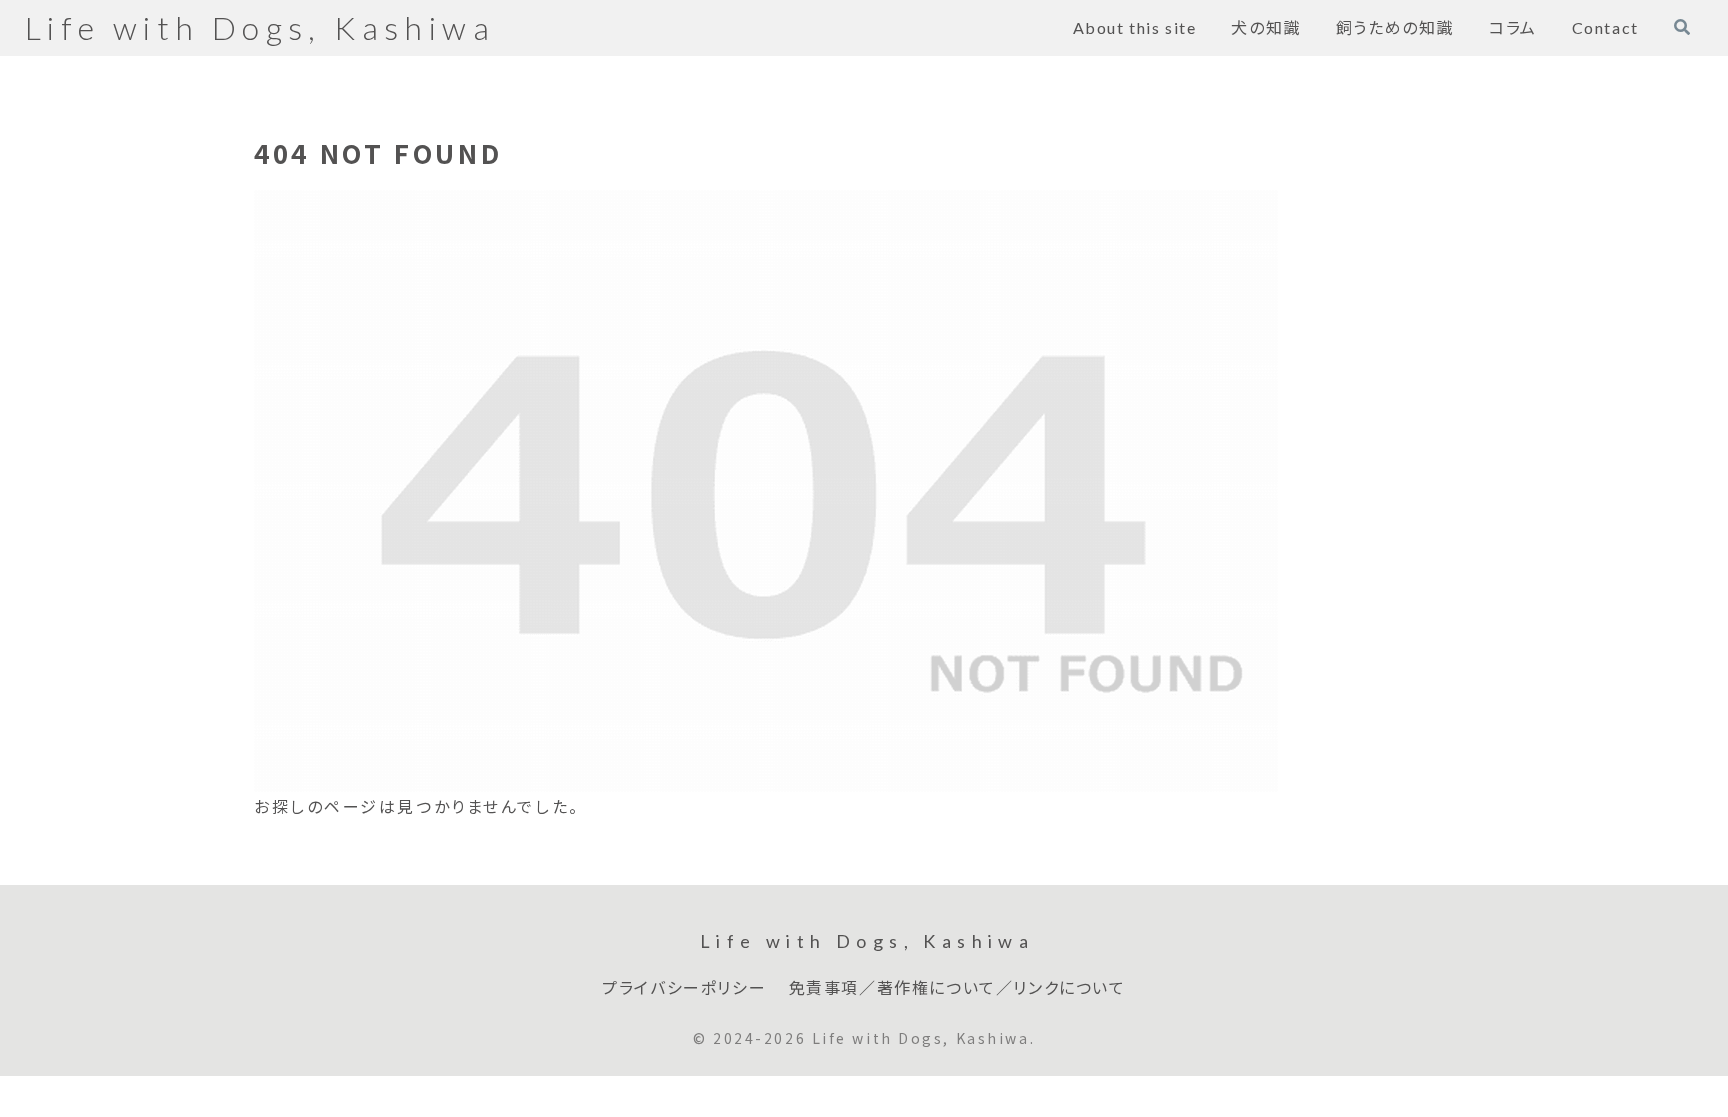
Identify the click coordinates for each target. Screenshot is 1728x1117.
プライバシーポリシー (684, 987)
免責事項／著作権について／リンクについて (957, 987)
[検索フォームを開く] (1682, 27)
